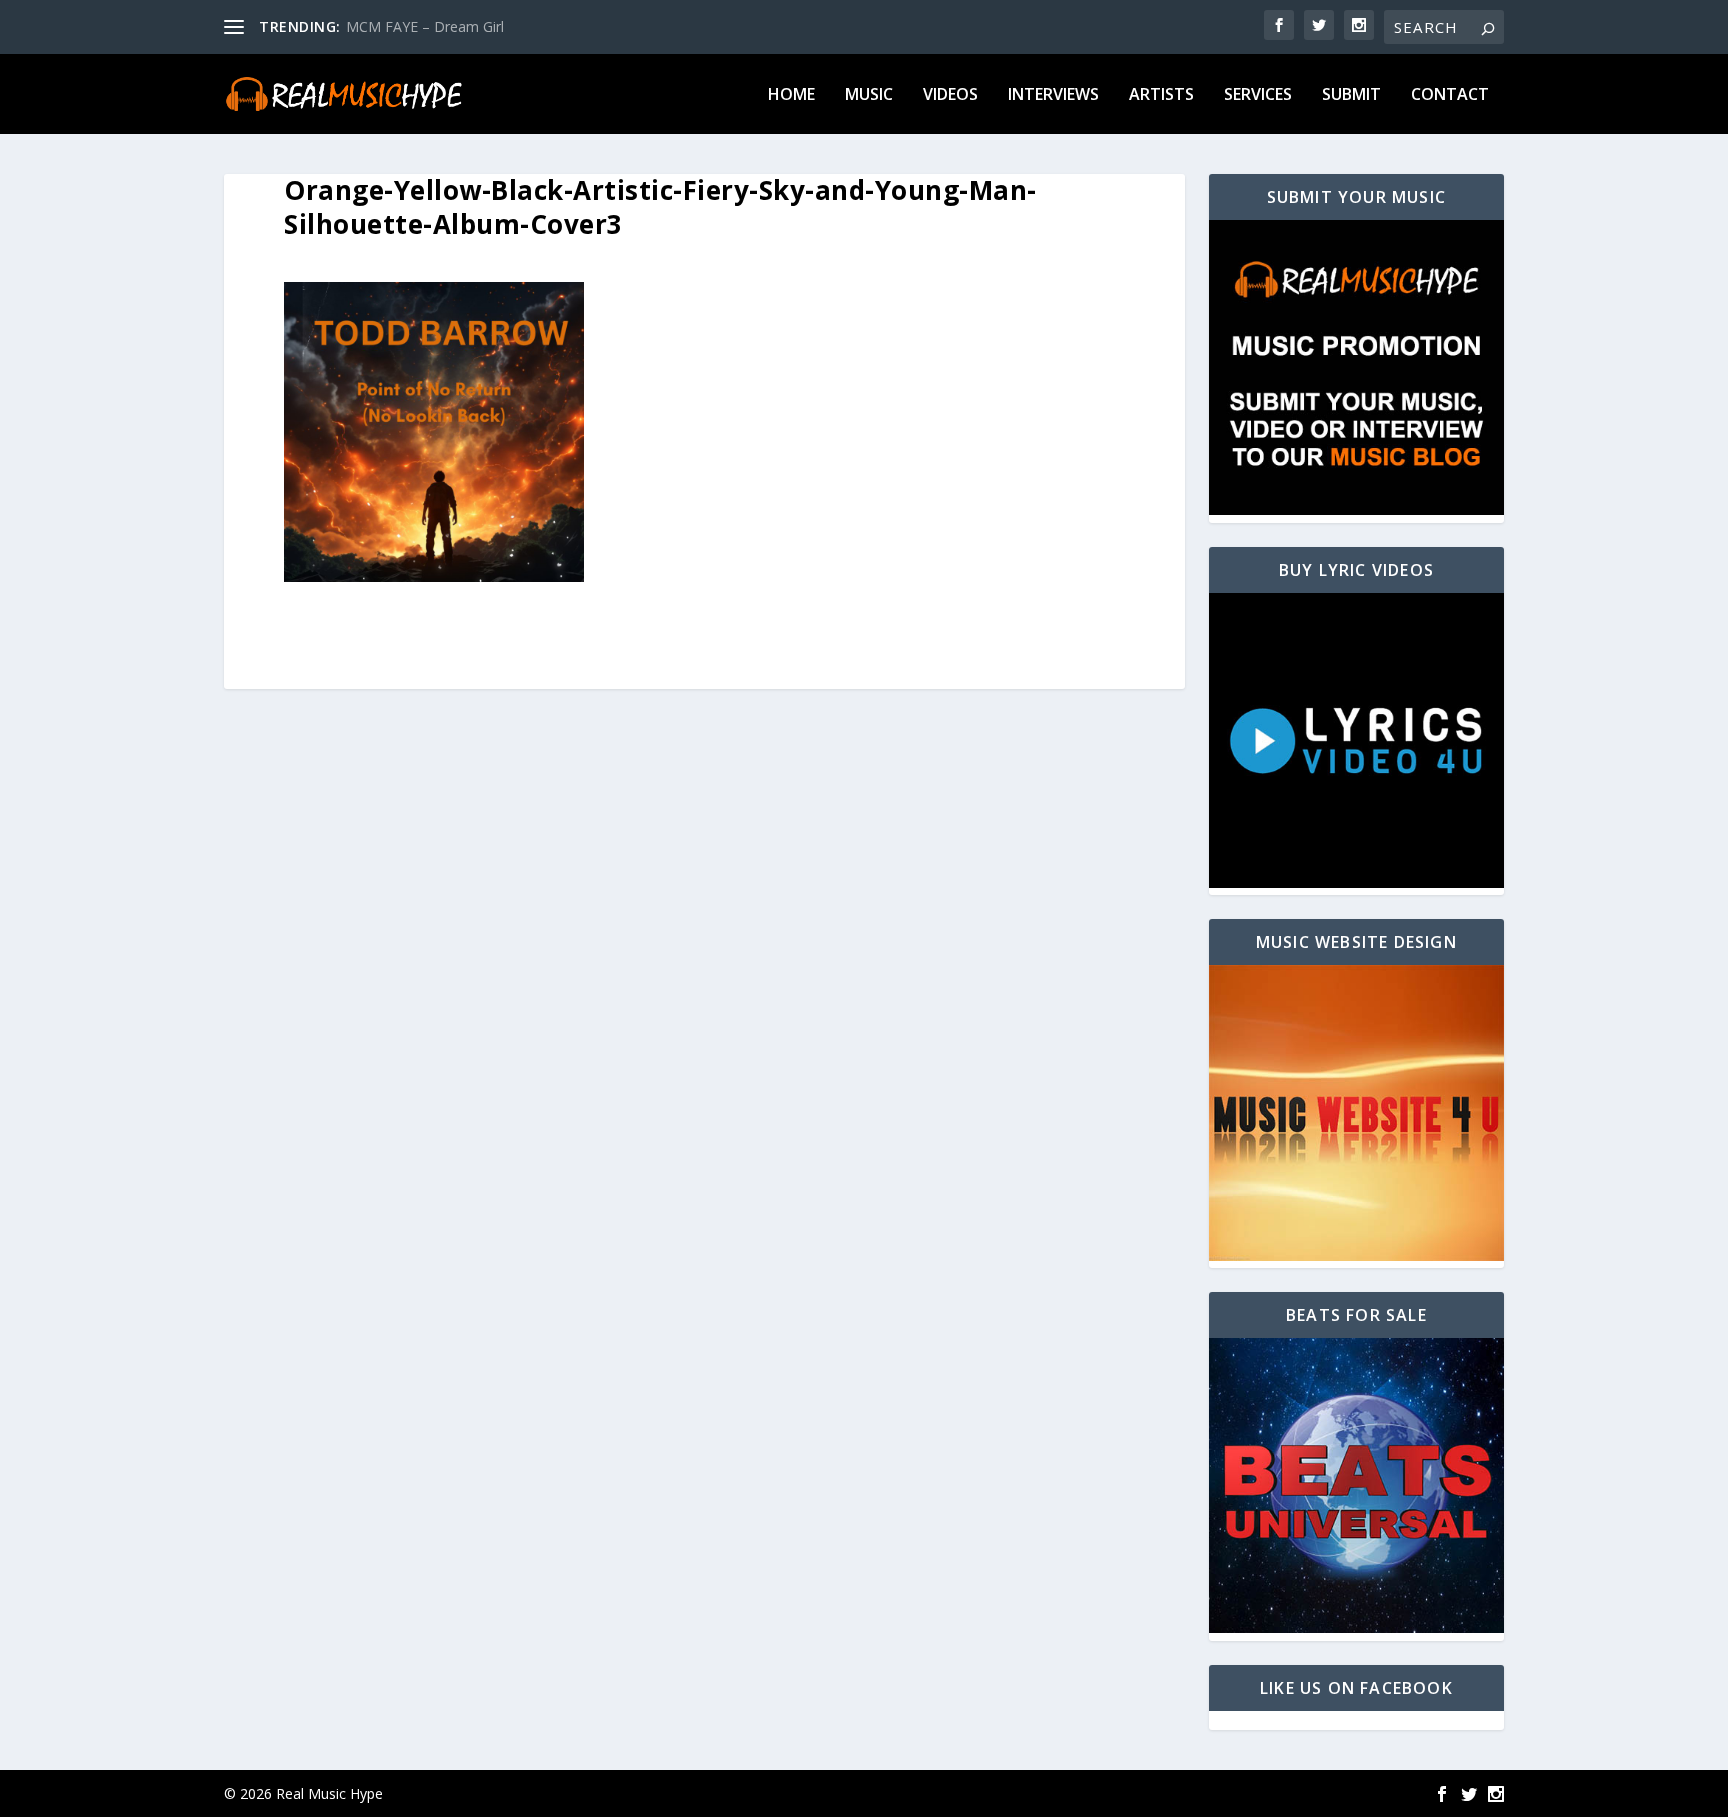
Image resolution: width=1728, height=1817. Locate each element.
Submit (1351, 95)
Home (791, 95)
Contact (1450, 95)
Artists (1161, 95)
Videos (950, 95)
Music (869, 95)
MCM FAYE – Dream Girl (425, 26)
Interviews (1053, 95)
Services (1258, 95)
